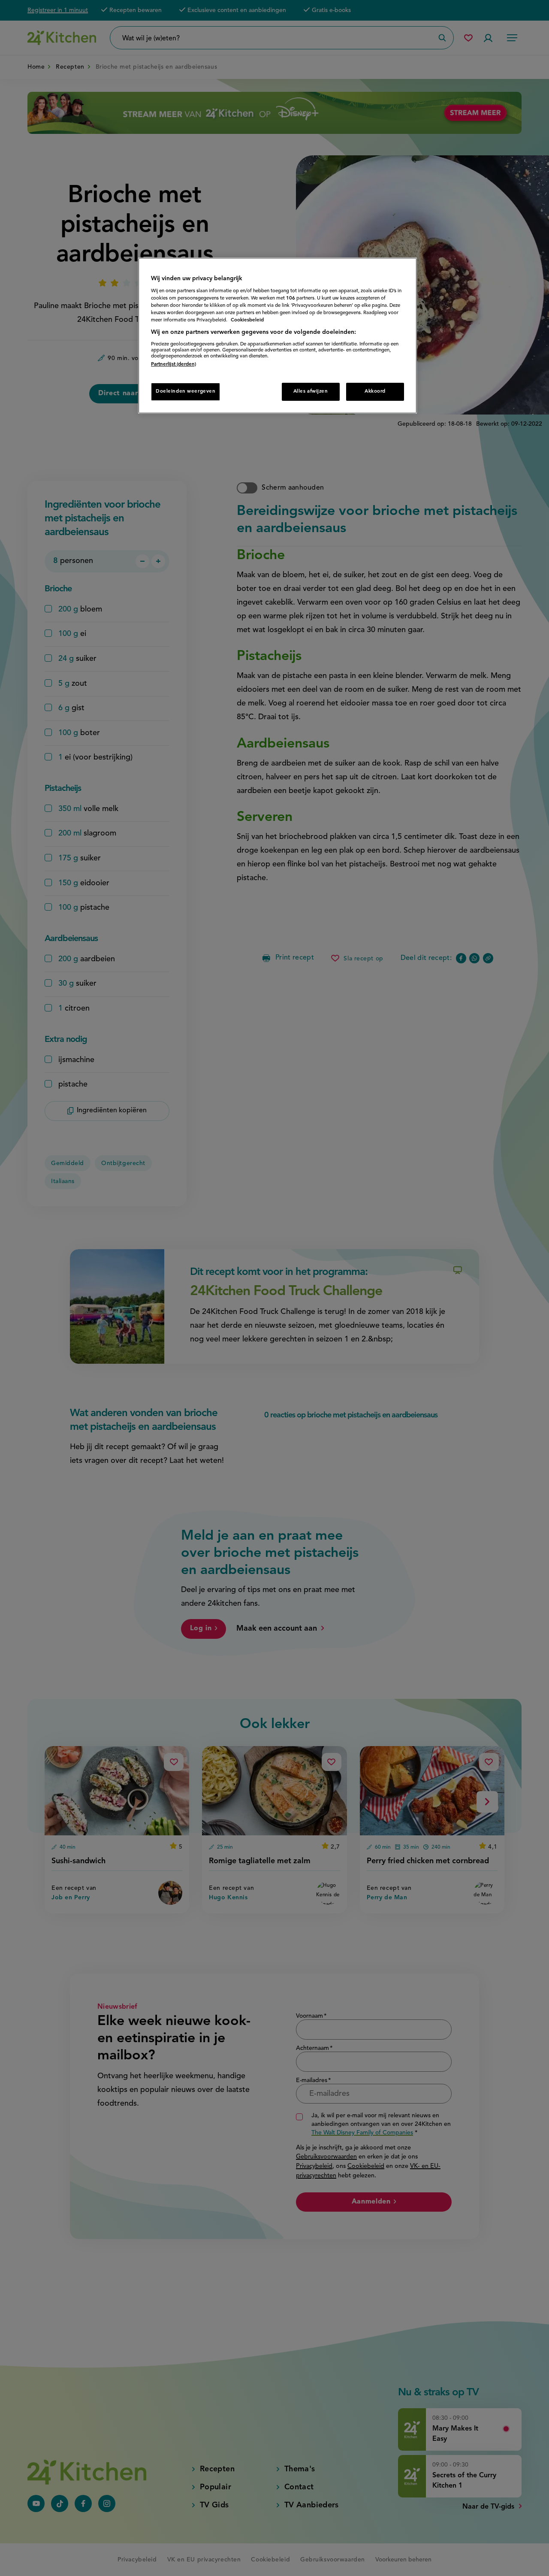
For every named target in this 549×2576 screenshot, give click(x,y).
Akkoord (375, 391)
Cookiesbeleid (247, 320)
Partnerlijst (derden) (173, 364)
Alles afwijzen (311, 391)
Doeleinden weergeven (186, 391)
